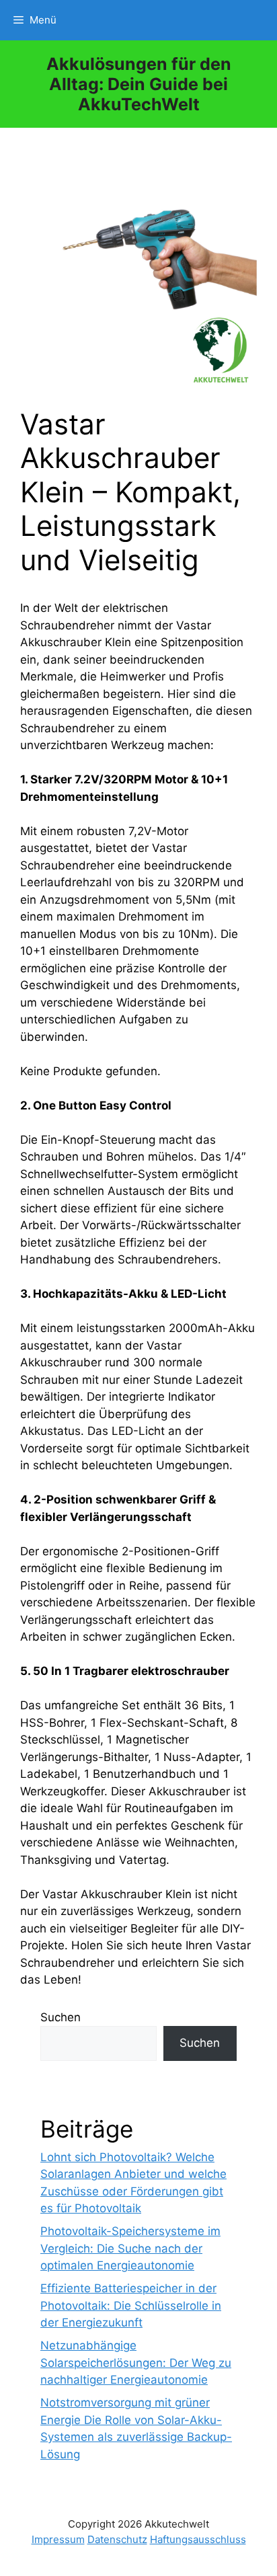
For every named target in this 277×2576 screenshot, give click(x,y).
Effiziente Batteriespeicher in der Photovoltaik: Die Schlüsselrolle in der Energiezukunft (131, 2305)
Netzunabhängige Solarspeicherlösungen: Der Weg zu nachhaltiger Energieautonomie (136, 2363)
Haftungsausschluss (198, 2539)
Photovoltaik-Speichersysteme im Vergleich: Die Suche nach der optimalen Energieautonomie (130, 2248)
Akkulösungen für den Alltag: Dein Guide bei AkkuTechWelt (139, 84)
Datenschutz (117, 2539)
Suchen (61, 2017)
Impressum (58, 2539)
